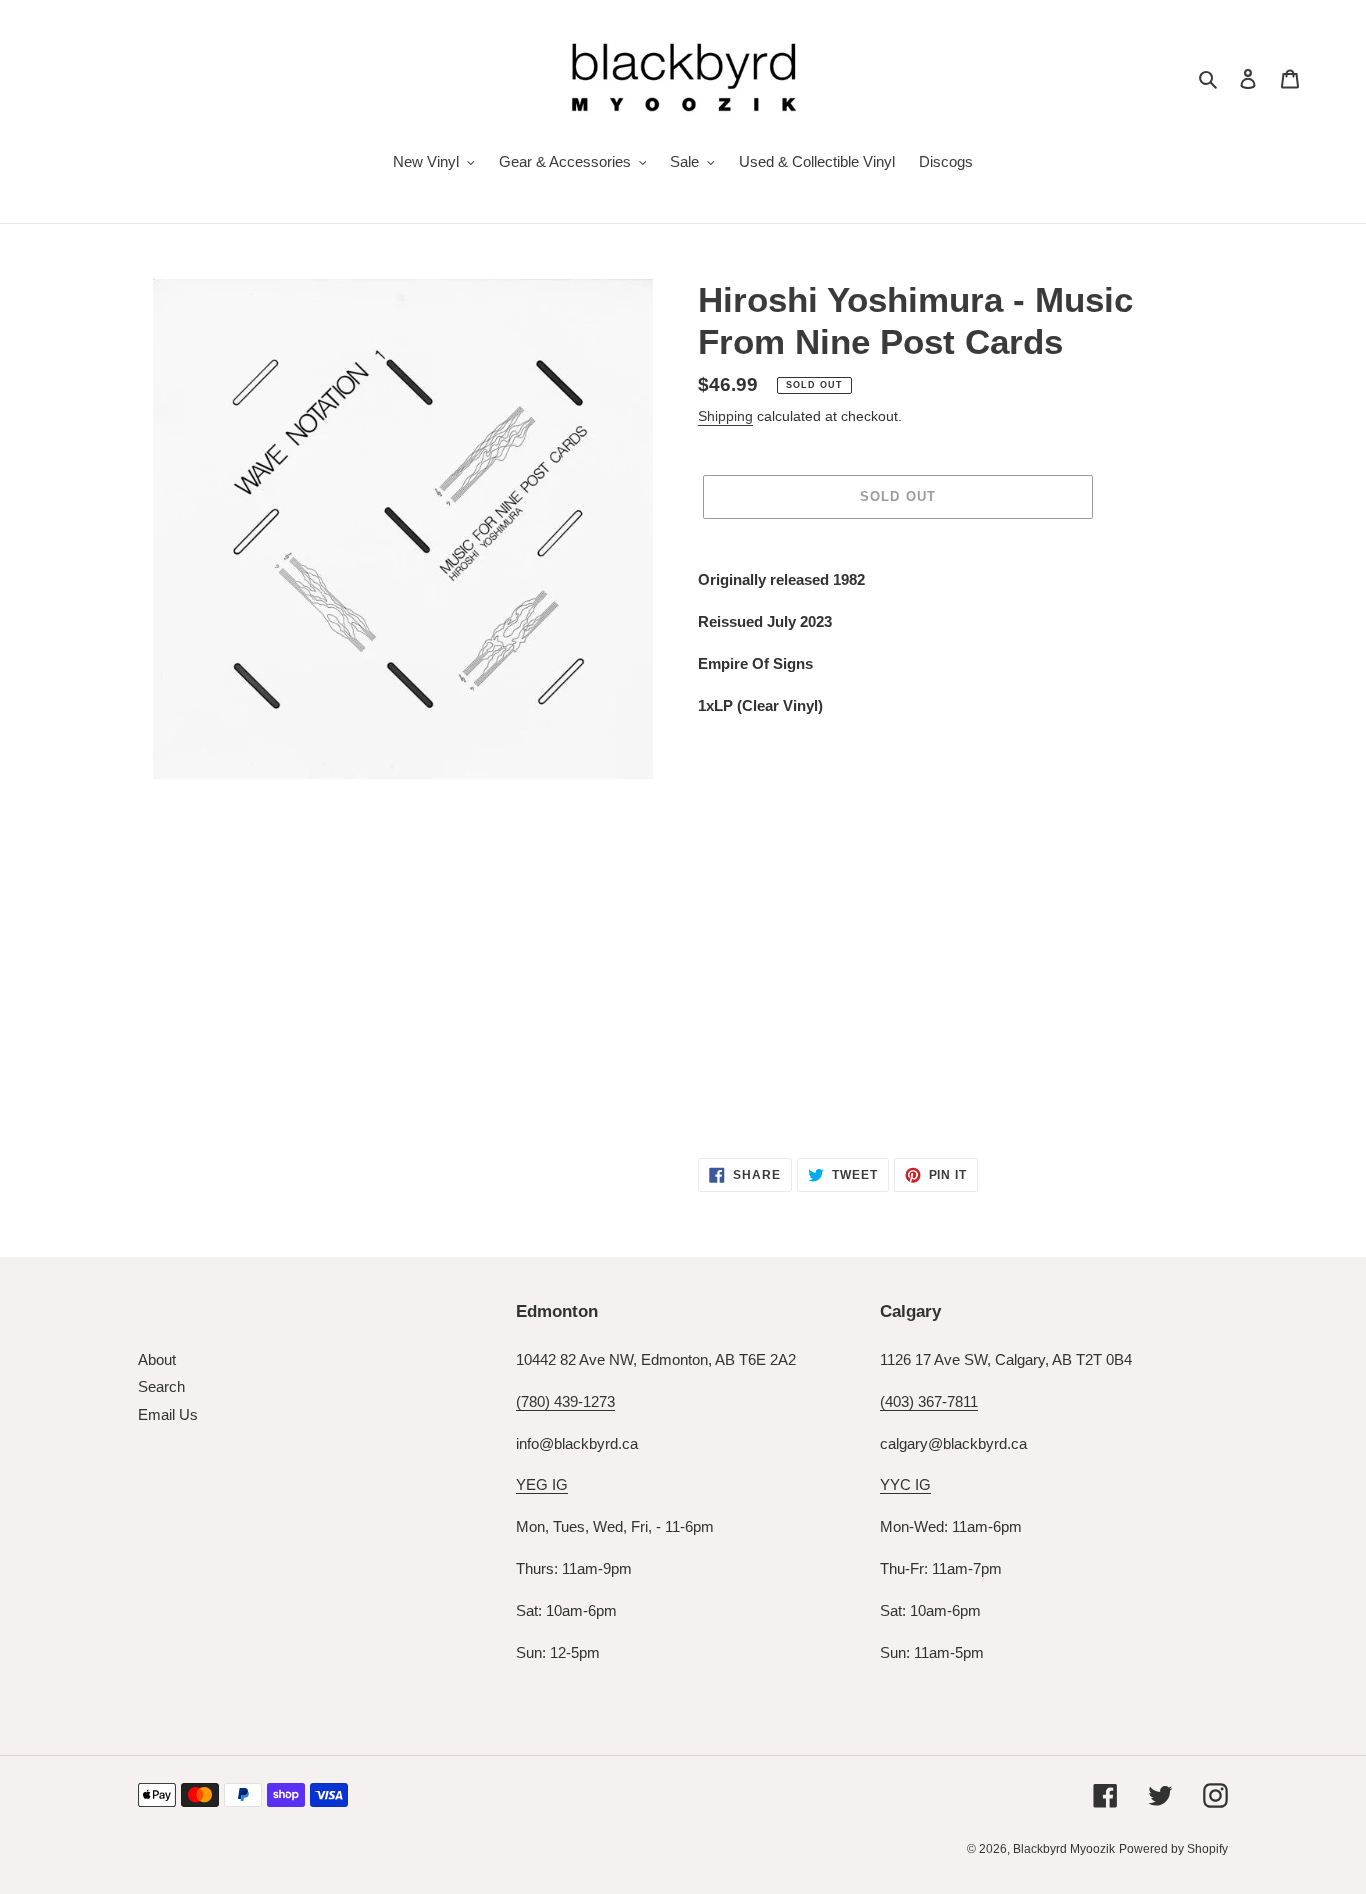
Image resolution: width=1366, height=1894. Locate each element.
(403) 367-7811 (929, 1401)
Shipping (725, 416)
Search (161, 1386)
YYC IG (905, 1484)
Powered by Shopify (1173, 1849)
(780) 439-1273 (565, 1401)
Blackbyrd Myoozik (1064, 1849)
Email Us (168, 1414)
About (157, 1359)
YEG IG (542, 1484)
